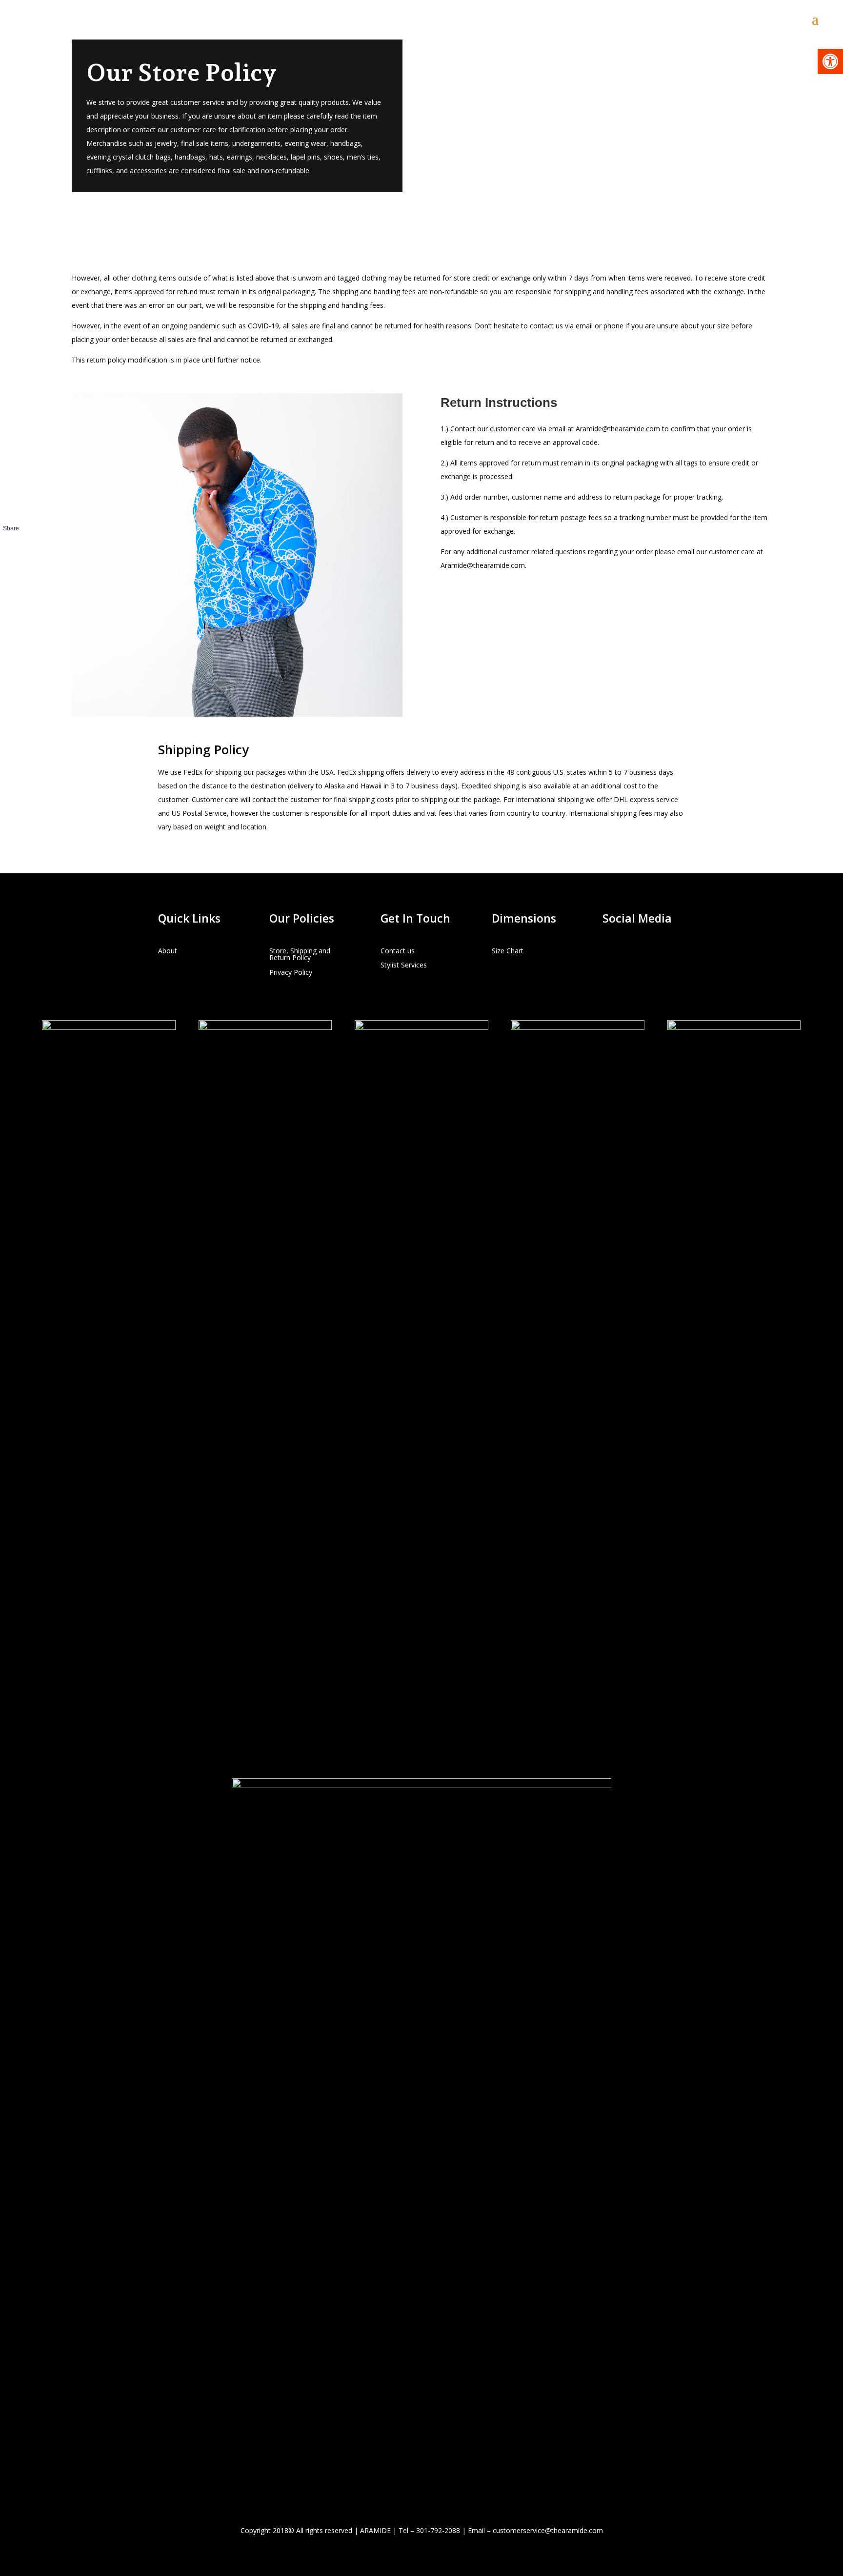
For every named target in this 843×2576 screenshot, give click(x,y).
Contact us (398, 951)
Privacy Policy (291, 973)
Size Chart (508, 951)
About (168, 951)
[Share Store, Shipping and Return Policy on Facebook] (11, 543)
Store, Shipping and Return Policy (300, 955)
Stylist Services (404, 965)
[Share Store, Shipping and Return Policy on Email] (11, 578)
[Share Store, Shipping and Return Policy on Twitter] (11, 561)
